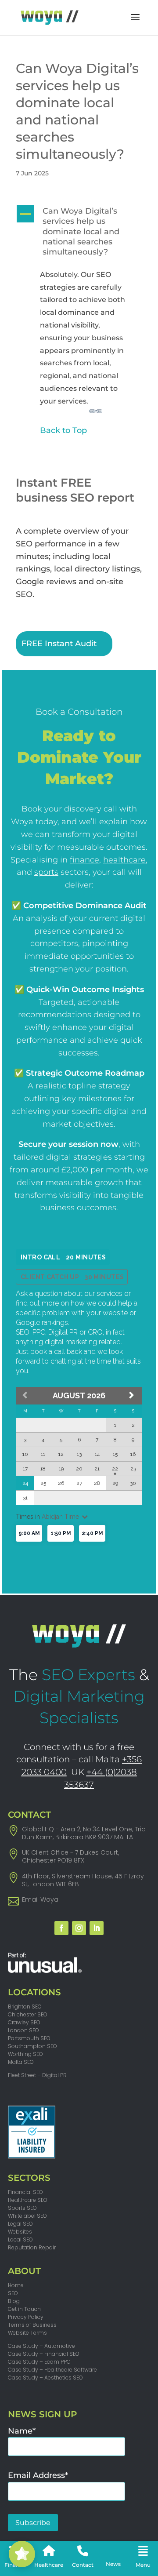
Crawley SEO (24, 2022)
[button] (79, 234)
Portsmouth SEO (29, 2038)
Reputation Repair (32, 2247)
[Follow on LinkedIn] (97, 1928)
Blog (14, 2301)
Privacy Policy (26, 2317)
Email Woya (40, 1899)
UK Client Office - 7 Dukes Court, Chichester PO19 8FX (70, 1856)
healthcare (124, 860)
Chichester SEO (28, 2014)
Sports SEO (22, 2208)
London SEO (23, 2030)
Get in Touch (24, 2309)
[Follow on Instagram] (79, 1928)
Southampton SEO (32, 2046)
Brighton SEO (25, 2007)
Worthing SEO (25, 2054)
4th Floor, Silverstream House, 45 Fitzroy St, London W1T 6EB (83, 1880)
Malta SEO (21, 2062)
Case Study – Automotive (41, 2346)
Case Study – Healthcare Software (52, 2370)
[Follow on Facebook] (61, 1928)
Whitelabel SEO (27, 2216)
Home (16, 2285)
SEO (13, 2293)
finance (84, 860)
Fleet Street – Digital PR (37, 2075)
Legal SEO (20, 2224)
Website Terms (27, 2333)
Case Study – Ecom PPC (39, 2362)
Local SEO (20, 2239)
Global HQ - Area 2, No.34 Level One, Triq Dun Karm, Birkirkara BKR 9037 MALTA (84, 1833)
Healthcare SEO (28, 2200)
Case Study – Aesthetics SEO (45, 2378)
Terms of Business (32, 2325)
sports (46, 872)
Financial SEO (25, 2192)
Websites (20, 2232)
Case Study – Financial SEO (44, 2354)
